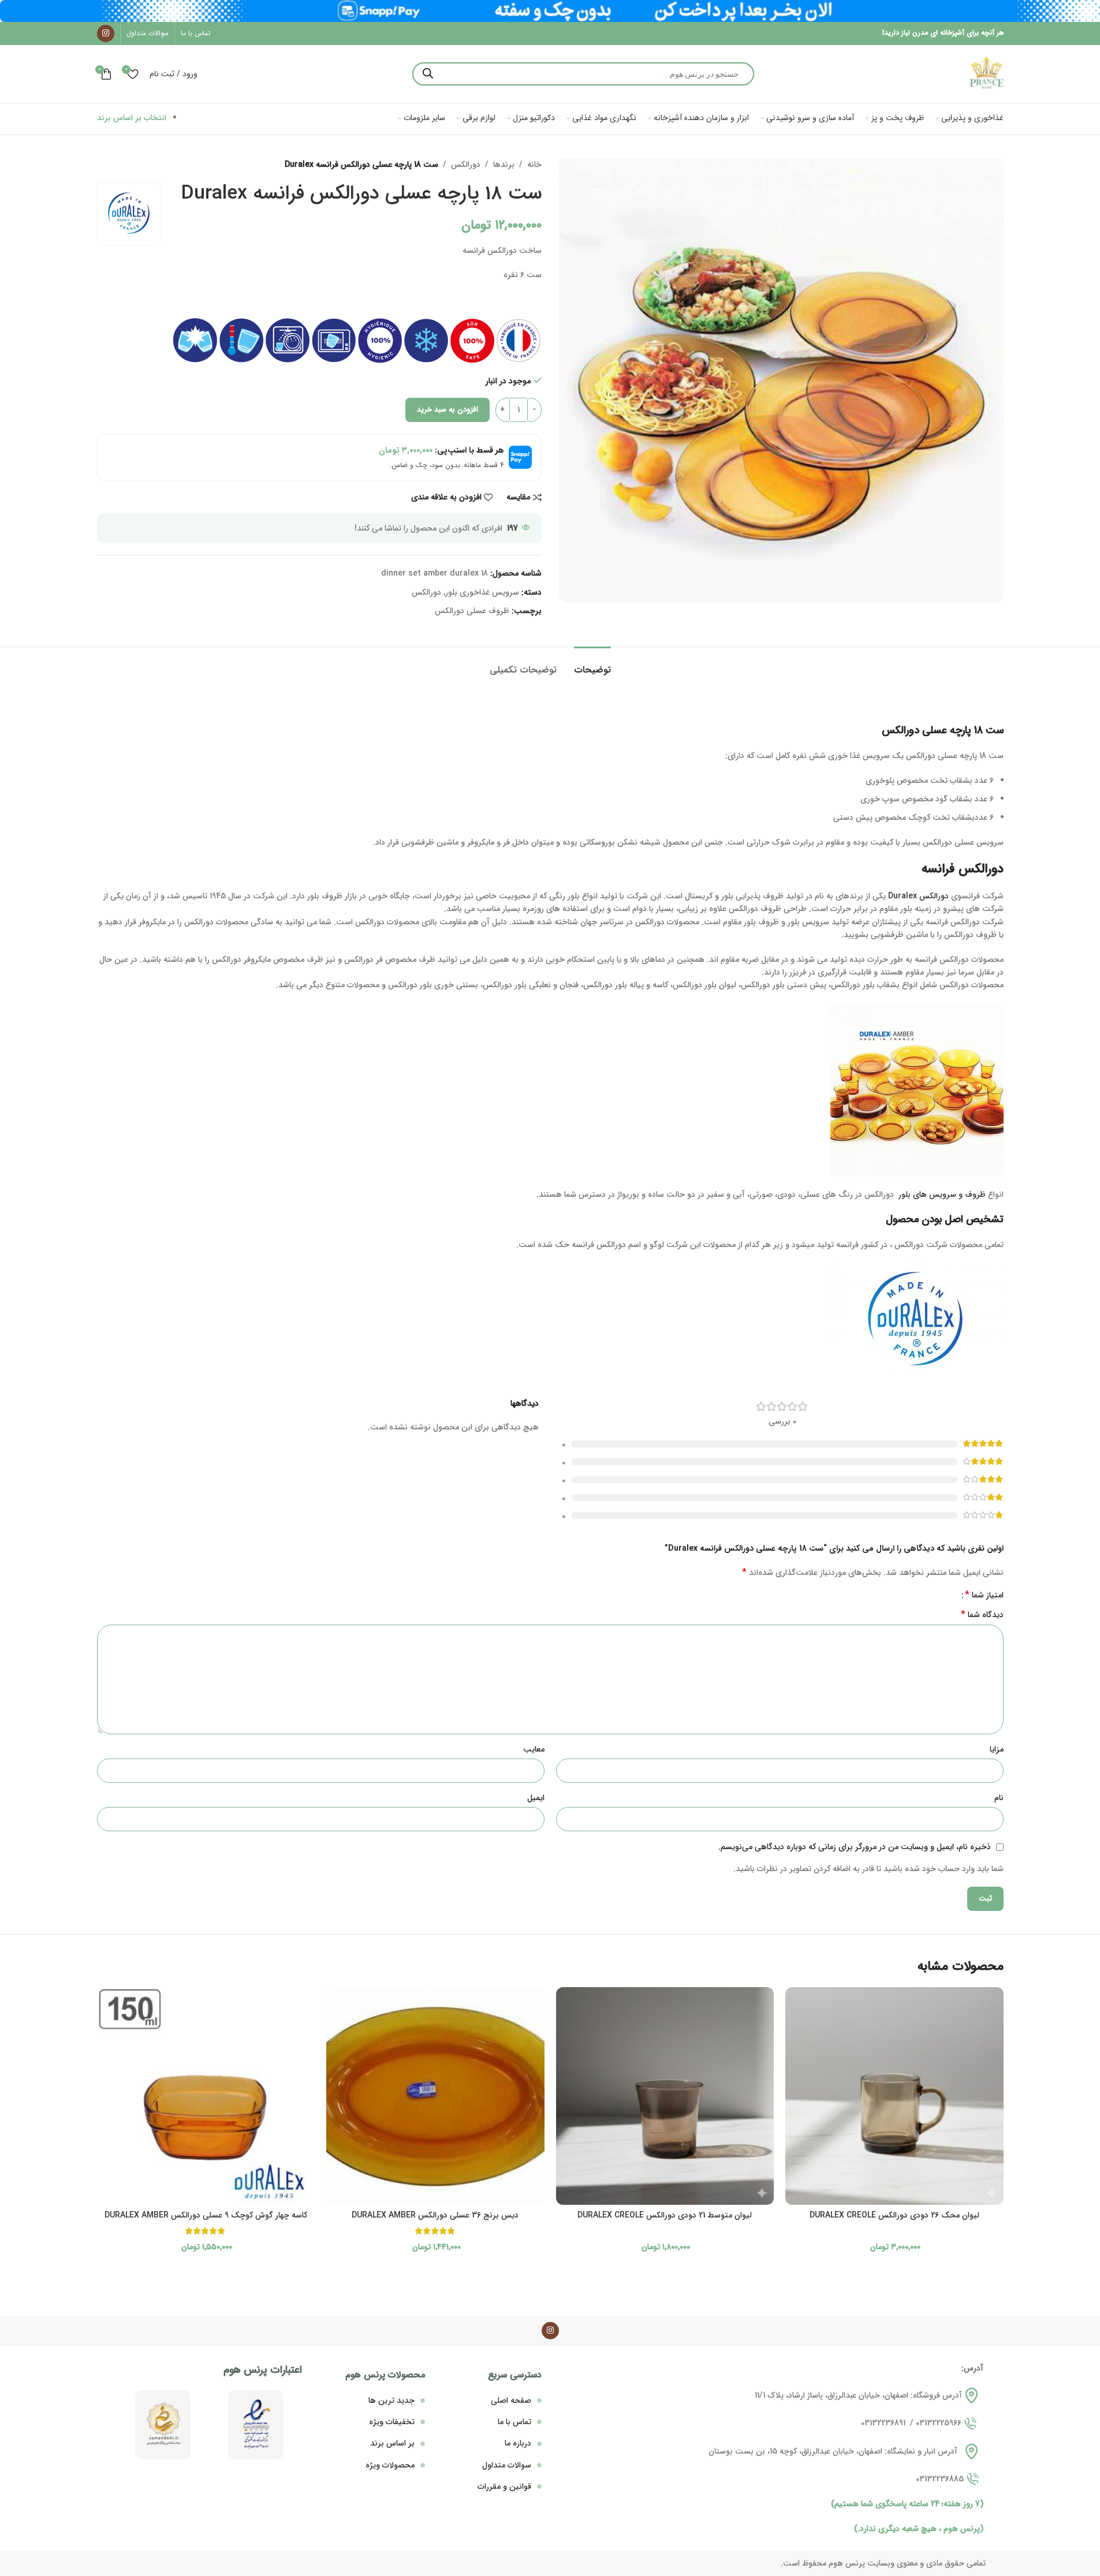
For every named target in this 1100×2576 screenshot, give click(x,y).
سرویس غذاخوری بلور (482, 592)
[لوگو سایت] (986, 73)
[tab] (592, 664)
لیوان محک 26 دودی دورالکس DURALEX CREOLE (894, 2215)
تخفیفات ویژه (392, 2422)
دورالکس (466, 165)
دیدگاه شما (982, 1615)
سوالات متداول (507, 2465)
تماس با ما (514, 2422)
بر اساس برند (392, 2443)
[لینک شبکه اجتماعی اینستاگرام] (106, 33)
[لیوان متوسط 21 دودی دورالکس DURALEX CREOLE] (665, 2096)
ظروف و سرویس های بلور (941, 1194)
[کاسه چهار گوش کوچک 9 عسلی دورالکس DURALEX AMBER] (206, 2096)
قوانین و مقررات (504, 2487)
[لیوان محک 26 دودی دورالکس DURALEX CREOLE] (894, 2096)
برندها (504, 165)
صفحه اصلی (511, 2400)
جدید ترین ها (391, 2400)
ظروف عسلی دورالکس (472, 611)
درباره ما (518, 2443)
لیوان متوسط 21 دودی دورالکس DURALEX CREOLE (665, 2215)
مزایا (997, 1749)
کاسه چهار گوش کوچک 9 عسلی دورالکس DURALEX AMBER (206, 2215)
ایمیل (536, 1798)
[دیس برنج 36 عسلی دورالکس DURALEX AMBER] (435, 2096)
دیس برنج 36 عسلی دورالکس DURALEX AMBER (435, 2215)
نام (999, 1798)
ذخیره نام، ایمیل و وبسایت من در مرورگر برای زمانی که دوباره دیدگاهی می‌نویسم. (855, 1847)
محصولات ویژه (390, 2465)
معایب (534, 1749)
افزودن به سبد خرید (448, 410)
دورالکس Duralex (920, 896)
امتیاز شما (984, 1595)
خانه (534, 165)
